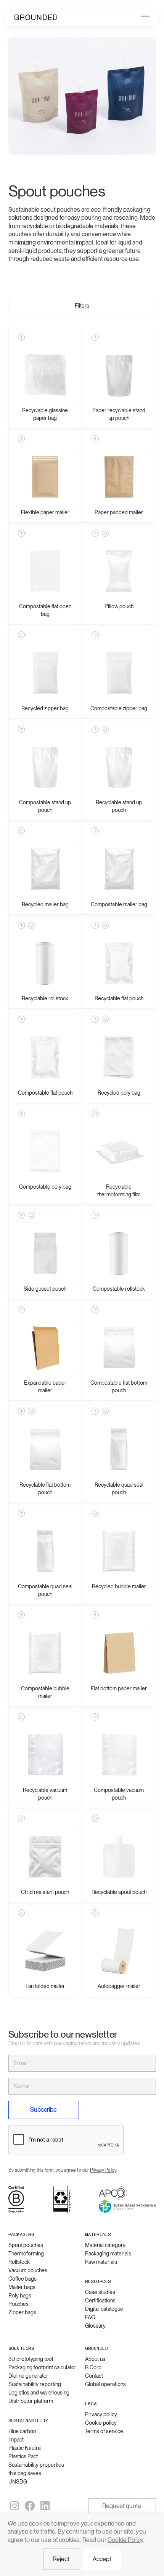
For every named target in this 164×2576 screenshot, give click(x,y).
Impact (16, 2440)
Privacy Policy (103, 2170)
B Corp (93, 2367)
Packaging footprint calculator (42, 2367)
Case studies (100, 2292)
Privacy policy (101, 2414)
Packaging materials (108, 2254)
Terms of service (104, 2431)
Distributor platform (31, 2401)
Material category (105, 2245)
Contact (94, 2376)
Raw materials (101, 2262)
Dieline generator (28, 2376)
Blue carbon (22, 2431)
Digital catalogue (104, 2309)
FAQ (90, 2317)
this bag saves (25, 2473)
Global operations (105, 2384)
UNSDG (18, 2482)
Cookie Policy (125, 2540)
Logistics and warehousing (39, 2393)
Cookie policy (101, 2423)
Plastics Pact (23, 2456)
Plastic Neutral (25, 2448)
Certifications (100, 2301)
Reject (61, 2559)
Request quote (122, 2506)
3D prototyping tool (31, 2359)
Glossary (95, 2326)
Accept (102, 2559)
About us (95, 2359)
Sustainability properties (36, 2465)
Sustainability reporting (35, 2384)
